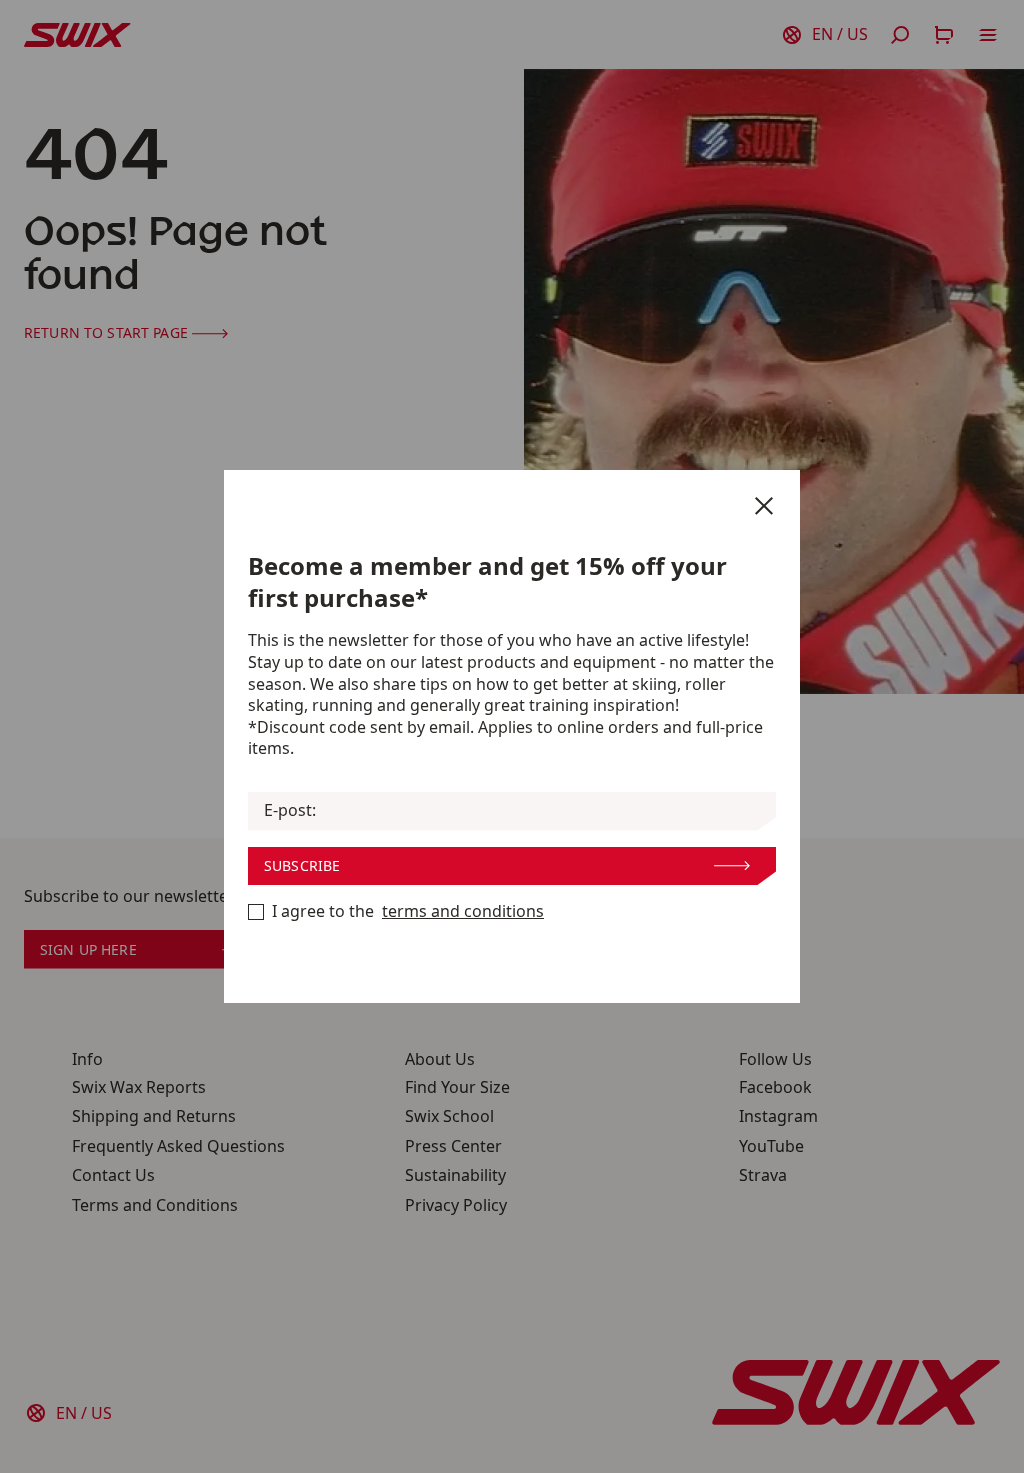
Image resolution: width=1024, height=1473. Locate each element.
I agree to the (408, 911)
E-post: (290, 810)
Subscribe (302, 865)
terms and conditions (463, 911)
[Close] (764, 506)
